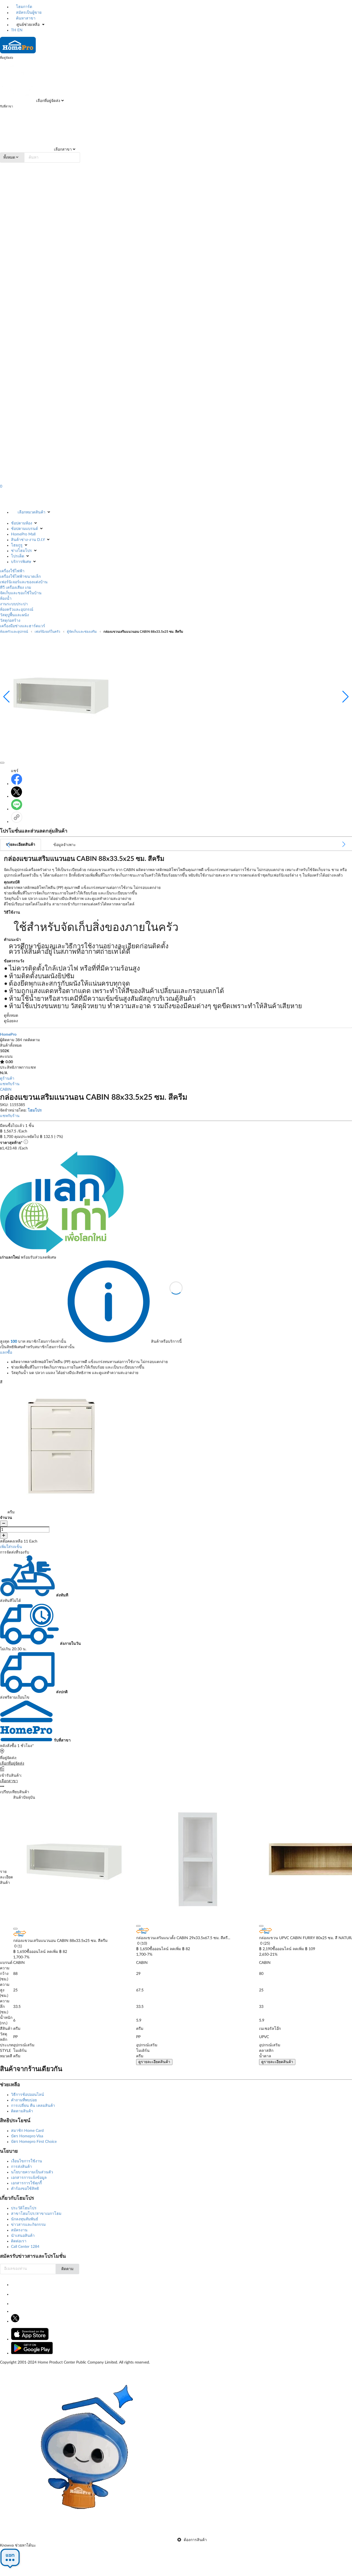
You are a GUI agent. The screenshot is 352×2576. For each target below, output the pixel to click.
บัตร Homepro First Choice (34, 2142)
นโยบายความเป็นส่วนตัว (32, 2172)
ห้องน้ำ (6, 599)
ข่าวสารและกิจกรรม (28, 2225)
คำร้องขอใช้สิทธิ (25, 2189)
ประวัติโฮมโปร (24, 2208)
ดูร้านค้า (7, 1079)
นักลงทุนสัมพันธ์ (25, 2219)
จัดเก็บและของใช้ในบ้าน (21, 593)
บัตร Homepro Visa (27, 2136)
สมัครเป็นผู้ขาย (28, 13)
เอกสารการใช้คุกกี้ (26, 2183)
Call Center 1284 (25, 2247)
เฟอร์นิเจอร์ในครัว (47, 632)
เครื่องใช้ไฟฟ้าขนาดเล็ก (20, 577)
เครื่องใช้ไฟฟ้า (12, 571)
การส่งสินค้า (21, 2167)
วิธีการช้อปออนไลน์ (28, 2095)
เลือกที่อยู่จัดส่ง (48, 101)
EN (20, 30)
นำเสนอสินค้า (23, 2236)
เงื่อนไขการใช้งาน (27, 2161)
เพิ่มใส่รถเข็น (11, 1547)
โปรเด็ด (18, 556)
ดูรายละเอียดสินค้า (154, 2062)
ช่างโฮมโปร (21, 551)
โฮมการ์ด (24, 7)
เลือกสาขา (62, 150)
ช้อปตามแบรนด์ (24, 529)
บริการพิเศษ (21, 562)
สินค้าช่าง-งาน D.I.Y (28, 540)
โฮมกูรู (17, 545)
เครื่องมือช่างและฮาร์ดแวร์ (23, 626)
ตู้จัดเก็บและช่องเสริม (82, 632)
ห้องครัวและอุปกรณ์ (17, 610)
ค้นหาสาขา (25, 18)
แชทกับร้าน (10, 1084)
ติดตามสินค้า (22, 2111)
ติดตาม (67, 2269)
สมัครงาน (19, 2230)
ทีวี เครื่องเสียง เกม (16, 588)
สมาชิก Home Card (27, 2131)
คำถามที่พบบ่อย (24, 2100)
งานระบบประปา (14, 604)
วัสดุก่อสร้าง (10, 621)
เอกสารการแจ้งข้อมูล (29, 2178)
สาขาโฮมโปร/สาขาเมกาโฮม (36, 2214)
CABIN (6, 1090)
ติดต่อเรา (19, 2241)
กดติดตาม (31, 1040)
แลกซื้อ (6, 1353)
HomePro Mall (23, 534)
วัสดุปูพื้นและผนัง (14, 615)
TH (14, 30)
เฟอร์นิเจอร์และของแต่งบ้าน (24, 582)
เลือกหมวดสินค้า (31, 512)
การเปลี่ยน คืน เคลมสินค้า (33, 2106)
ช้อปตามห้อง (22, 523)
